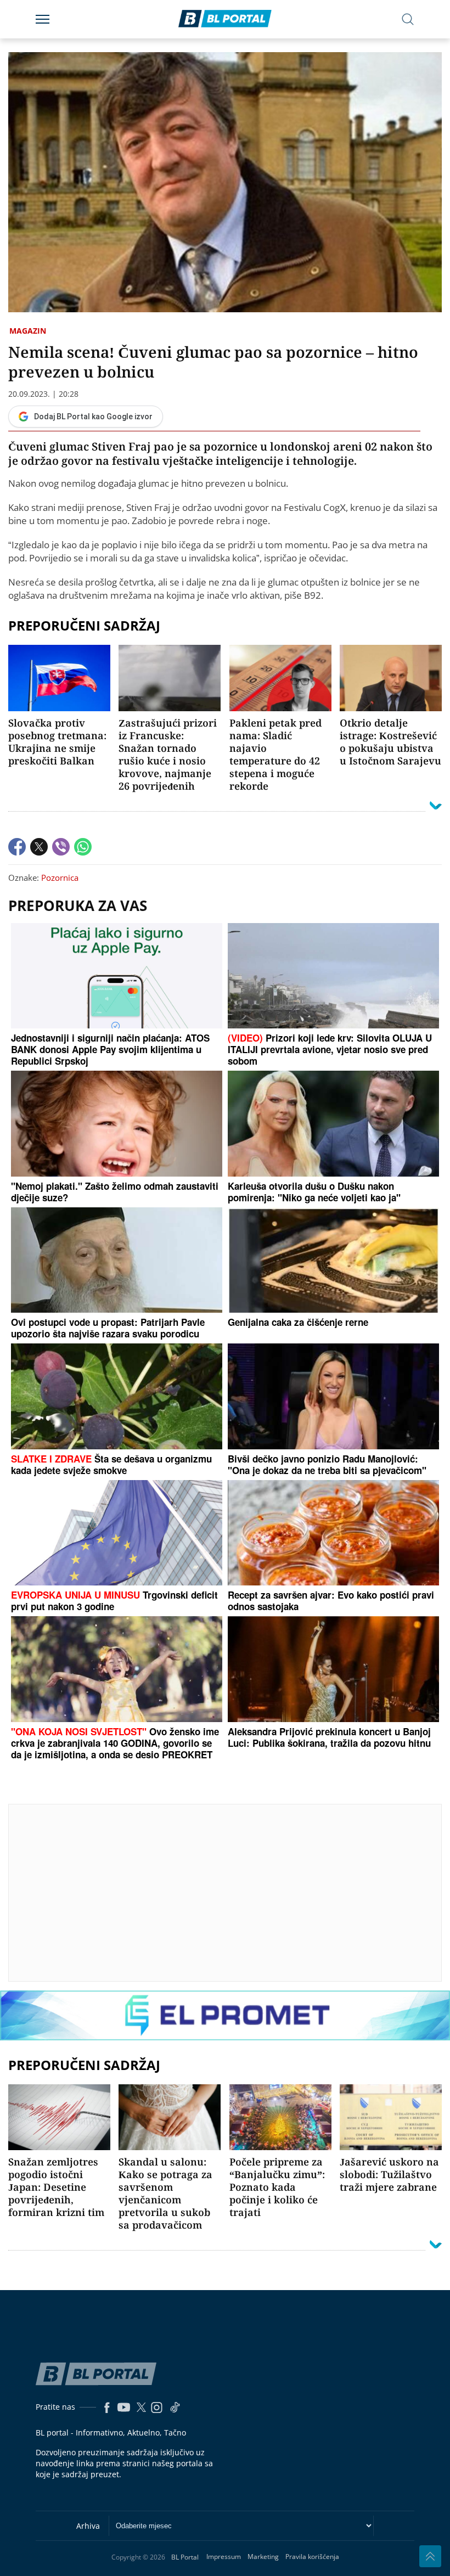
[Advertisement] (229, 1892)
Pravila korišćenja (312, 2557)
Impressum (224, 2557)
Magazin (28, 331)
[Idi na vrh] (430, 2556)
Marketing (263, 2557)
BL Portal (185, 2557)
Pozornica (60, 878)
